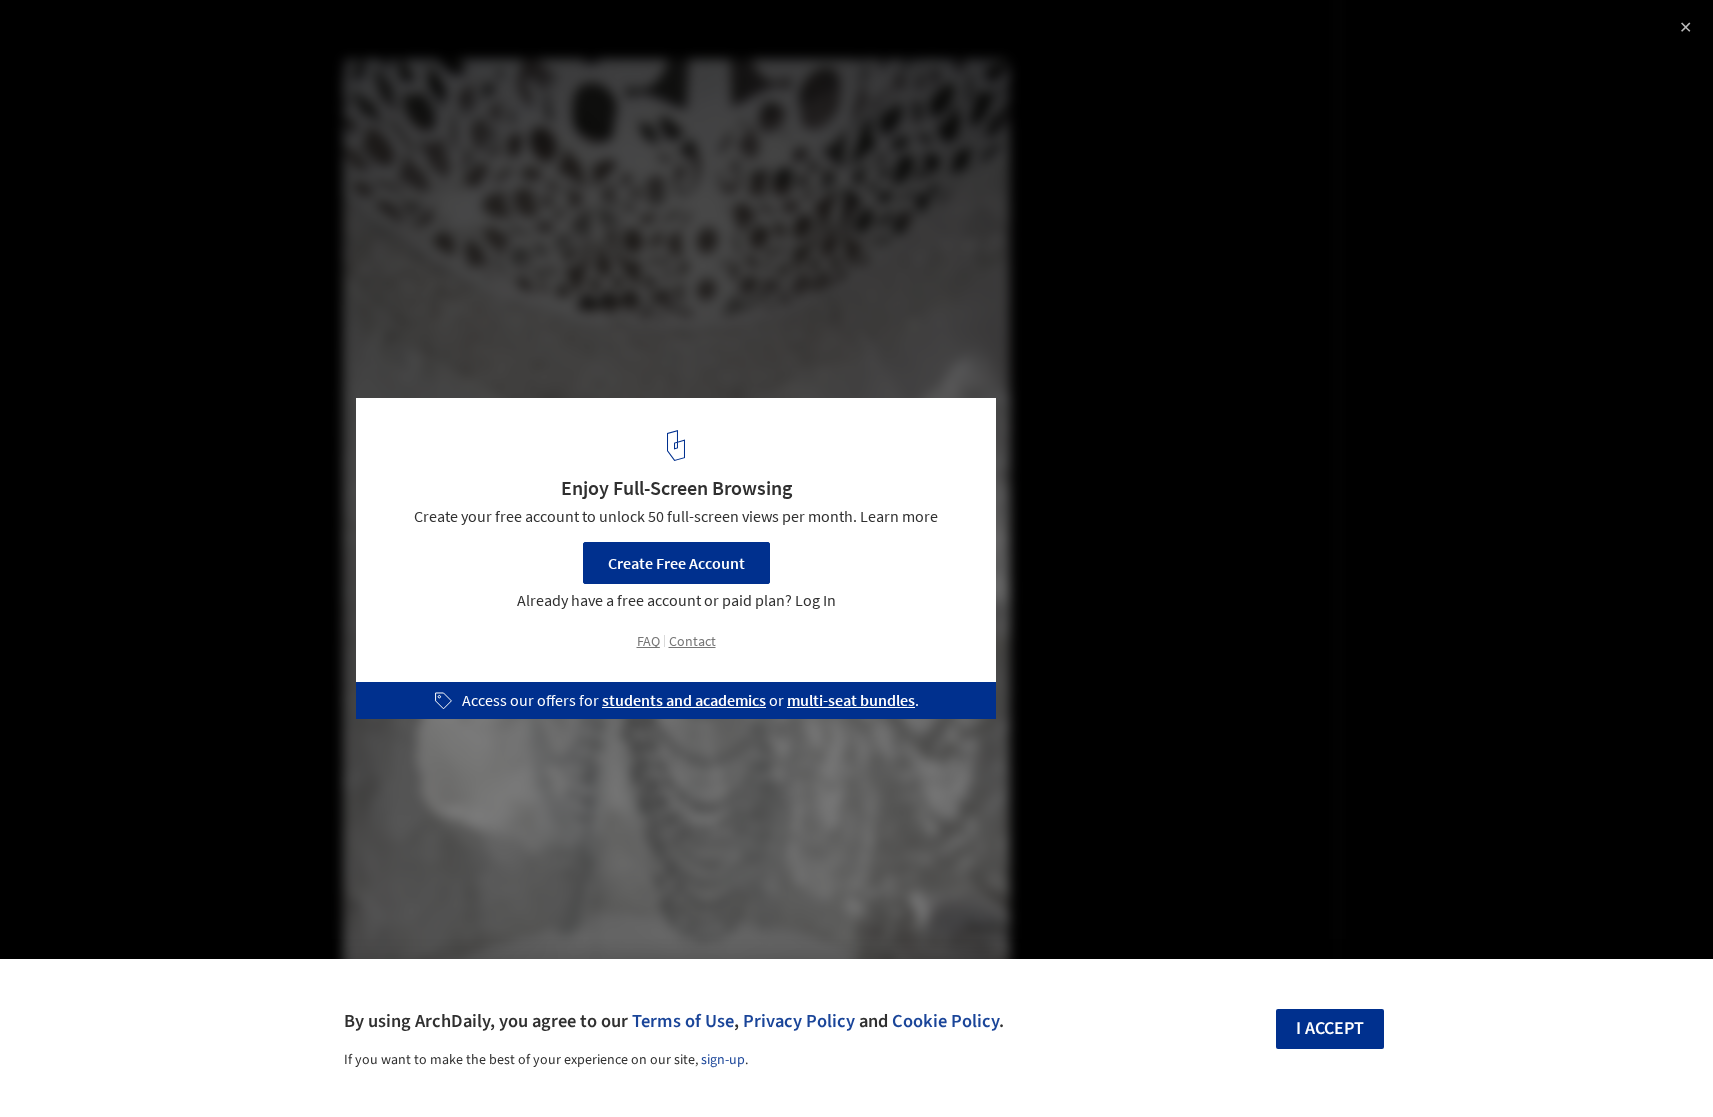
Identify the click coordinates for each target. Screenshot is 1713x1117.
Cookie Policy (945, 1021)
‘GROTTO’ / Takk (101, 36)
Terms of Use (683, 1021)
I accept (1330, 1028)
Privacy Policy (799, 1021)
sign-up (723, 1060)
